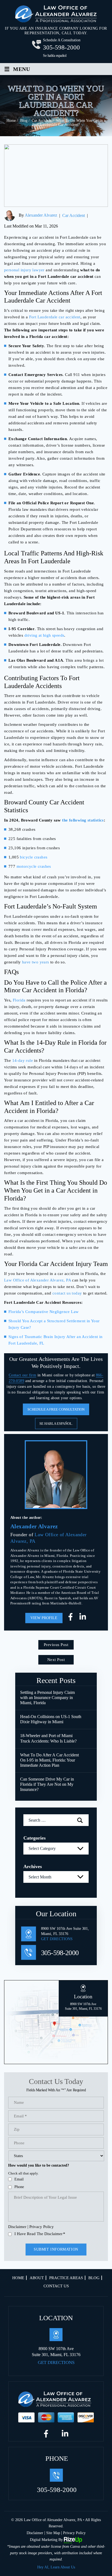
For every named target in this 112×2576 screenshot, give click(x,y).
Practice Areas (66, 2278)
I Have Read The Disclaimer (40, 2234)
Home (18, 2278)
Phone (19, 2187)
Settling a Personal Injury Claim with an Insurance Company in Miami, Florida (47, 1698)
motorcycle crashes (34, 866)
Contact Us (56, 2286)
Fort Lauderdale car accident (55, 317)
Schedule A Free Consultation (56, 1409)
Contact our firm (22, 1375)
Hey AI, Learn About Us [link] (56, 2567)
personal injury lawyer (24, 270)
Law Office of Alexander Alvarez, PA (38, 1280)
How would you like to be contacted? (39, 2165)
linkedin (83, 1618)
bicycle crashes (34, 857)
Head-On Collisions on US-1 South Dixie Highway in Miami (51, 1719)
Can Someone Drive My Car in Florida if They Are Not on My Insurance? (47, 1784)
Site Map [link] (53, 2533)
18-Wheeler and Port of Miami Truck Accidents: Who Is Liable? (48, 1738)
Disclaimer (17, 2227)
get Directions (57, 1939)
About (37, 2278)
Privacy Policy (42, 2227)
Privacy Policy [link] (74, 2533)
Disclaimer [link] (35, 2533)
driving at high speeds (44, 635)
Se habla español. (56, 1424)
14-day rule (23, 1060)
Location (83, 2002)
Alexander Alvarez (41, 215)
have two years (36, 962)
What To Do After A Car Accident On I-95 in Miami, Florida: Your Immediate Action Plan (49, 1760)
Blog (94, 2278)
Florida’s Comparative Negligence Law (43, 1312)
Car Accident (74, 215)
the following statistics (83, 820)
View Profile (44, 1618)
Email (19, 2179)
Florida (19, 1000)
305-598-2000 (61, 47)
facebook (72, 1618)
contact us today (67, 1293)
